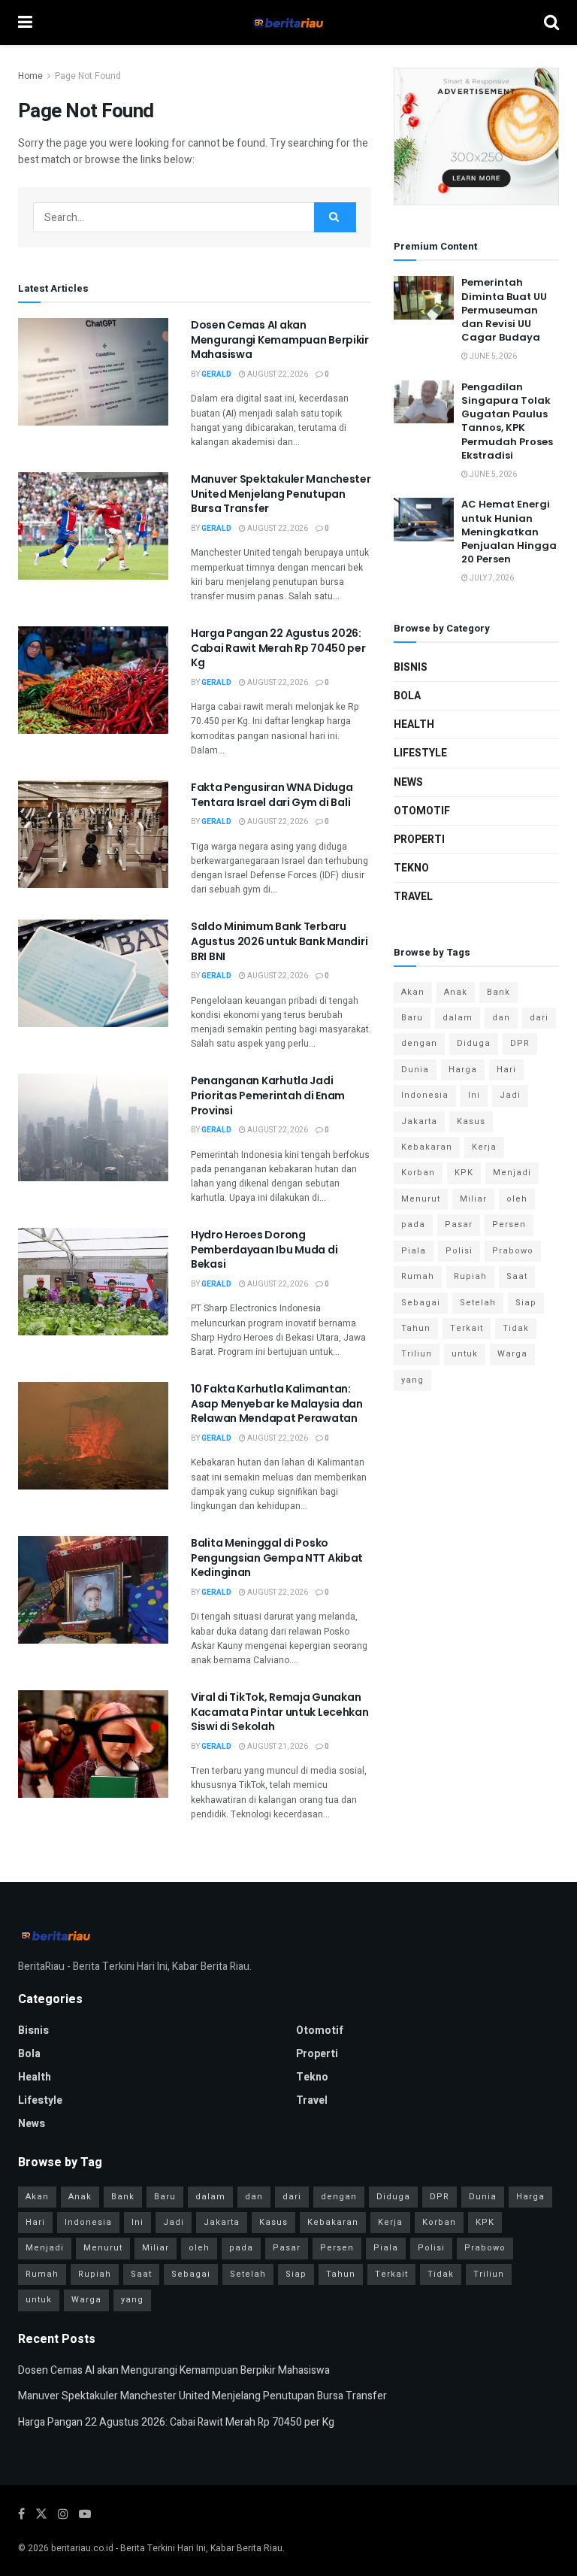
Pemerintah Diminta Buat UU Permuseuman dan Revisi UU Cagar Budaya (504, 310)
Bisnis (411, 667)
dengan (419, 1043)
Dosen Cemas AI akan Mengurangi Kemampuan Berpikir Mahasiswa (280, 339)
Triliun (417, 1354)
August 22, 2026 (277, 374)
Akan (413, 992)
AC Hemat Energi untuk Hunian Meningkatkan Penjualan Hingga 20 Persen (509, 532)
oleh (517, 1199)
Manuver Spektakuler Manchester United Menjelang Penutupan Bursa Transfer (281, 494)
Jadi (510, 1095)
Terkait (467, 1328)
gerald (216, 374)
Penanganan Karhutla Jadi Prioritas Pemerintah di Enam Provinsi (268, 1095)
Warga (512, 1354)
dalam (458, 1018)
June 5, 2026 (492, 356)
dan (501, 1018)
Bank (498, 992)
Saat (517, 1276)
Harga (463, 1070)
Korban (418, 1173)
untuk (465, 1354)
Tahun (416, 1328)
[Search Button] (335, 217)
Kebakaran (427, 1147)
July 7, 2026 (491, 578)
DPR (520, 1043)
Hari (506, 1070)
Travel (413, 897)
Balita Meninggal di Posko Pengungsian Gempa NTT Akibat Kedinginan (277, 1558)
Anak (456, 992)
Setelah (478, 1303)
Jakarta (419, 1121)
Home (30, 76)
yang (412, 1380)
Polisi (459, 1251)
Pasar (459, 1224)
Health (414, 724)
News (408, 782)
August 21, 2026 (277, 1747)
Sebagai (421, 1303)
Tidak (516, 1328)
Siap (526, 1303)
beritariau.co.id (82, 2548)
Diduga (474, 1043)
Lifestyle (420, 753)
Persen (509, 1224)
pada (413, 1224)
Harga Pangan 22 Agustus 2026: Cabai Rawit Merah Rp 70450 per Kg (278, 648)
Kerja (484, 1147)
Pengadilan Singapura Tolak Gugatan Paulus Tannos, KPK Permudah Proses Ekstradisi (507, 421)
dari (539, 1018)
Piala (414, 1251)
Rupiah (470, 1276)
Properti (419, 839)
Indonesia (425, 1095)
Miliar (473, 1199)
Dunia (415, 1070)
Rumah (418, 1276)
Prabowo (513, 1251)
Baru (412, 1018)
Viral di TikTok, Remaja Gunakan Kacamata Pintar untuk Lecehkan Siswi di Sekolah (280, 1712)
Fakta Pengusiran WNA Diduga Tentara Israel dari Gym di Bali (272, 795)
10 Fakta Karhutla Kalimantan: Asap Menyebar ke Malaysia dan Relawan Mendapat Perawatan (277, 1403)
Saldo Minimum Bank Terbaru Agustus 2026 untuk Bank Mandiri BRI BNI (279, 941)
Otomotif (422, 811)
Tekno (411, 868)
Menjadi (512, 1173)
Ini (474, 1095)
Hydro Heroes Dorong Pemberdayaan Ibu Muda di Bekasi (264, 1249)
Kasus (471, 1121)
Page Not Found (88, 76)
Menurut (421, 1199)
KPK (464, 1173)
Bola (407, 696)
